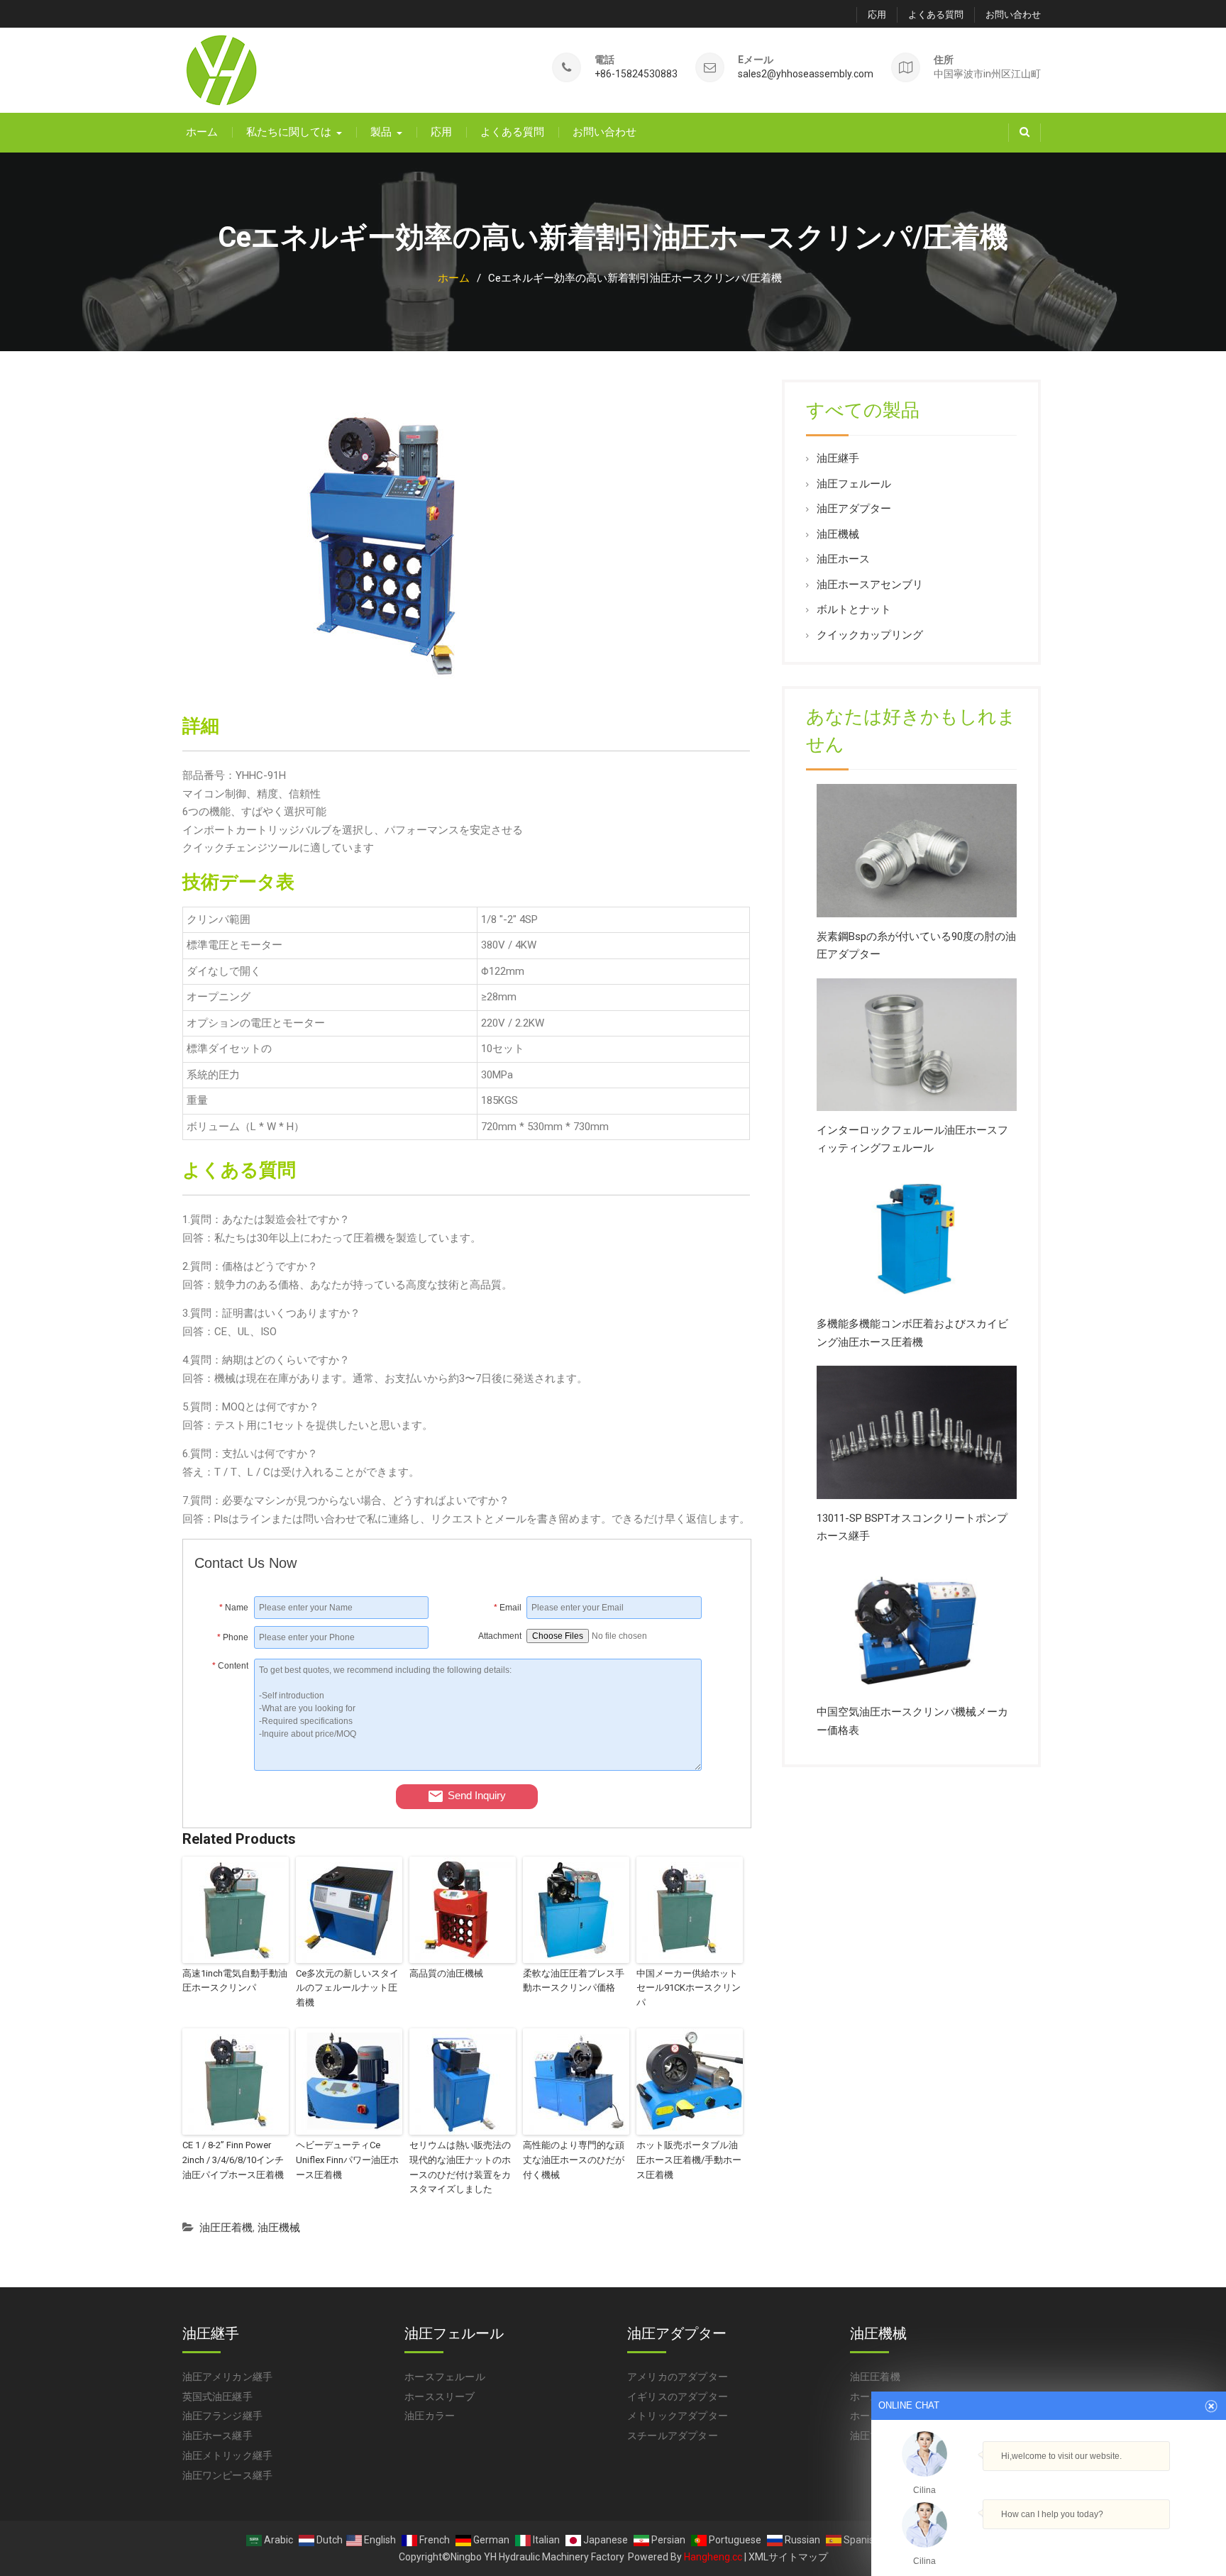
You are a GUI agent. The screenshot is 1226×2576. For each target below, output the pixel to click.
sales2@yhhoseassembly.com (806, 74)
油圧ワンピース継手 (228, 2475)
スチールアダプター (673, 2436)
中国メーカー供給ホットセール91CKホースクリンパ (689, 1988)
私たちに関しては (289, 132)
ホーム (202, 132)
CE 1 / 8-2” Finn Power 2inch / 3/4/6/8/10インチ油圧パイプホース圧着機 (233, 2160)
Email (508, 1608)
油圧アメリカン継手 (228, 2377)
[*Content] (225, 1767)
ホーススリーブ (440, 2397)
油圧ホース (843, 559)
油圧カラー (430, 2416)
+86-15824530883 (636, 74)
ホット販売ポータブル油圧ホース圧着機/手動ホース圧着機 (689, 2160)
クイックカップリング (870, 635)
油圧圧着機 (226, 2228)
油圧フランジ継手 (223, 2416)
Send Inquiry (477, 1795)
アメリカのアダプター (678, 2377)
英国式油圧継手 (217, 2397)
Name (234, 1608)
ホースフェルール (445, 2377)
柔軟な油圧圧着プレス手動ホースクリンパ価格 (574, 1981)
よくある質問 (936, 15)
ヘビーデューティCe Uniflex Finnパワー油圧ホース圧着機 (347, 2160)
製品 (381, 132)
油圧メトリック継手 (228, 2455)
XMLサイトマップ (788, 2557)
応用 (877, 15)
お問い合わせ (1013, 15)
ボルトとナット (854, 609)
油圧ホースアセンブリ (870, 585)
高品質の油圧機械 (446, 1973)
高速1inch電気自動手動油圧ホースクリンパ (235, 1981)
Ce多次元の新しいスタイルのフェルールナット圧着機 (347, 1988)
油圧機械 (279, 2228)
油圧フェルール (854, 484)
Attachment (500, 1636)
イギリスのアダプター (678, 2397)
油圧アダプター (854, 509)
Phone (233, 1637)
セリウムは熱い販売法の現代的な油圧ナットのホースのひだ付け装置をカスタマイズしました (460, 2167)
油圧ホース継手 (217, 2436)
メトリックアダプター (678, 2416)
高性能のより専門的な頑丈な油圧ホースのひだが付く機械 (574, 2160)
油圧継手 (838, 458)
